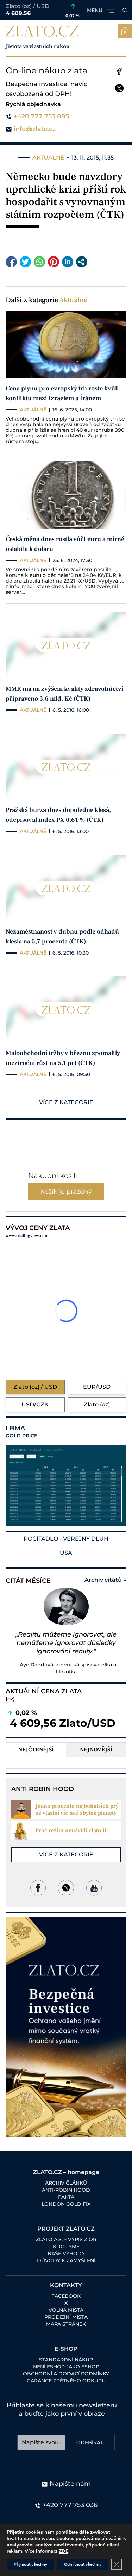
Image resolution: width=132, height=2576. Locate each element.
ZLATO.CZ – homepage (66, 2172)
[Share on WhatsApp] (39, 262)
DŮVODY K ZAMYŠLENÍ (66, 2260)
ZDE (64, 2551)
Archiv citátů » (105, 1580)
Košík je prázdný (66, 1192)
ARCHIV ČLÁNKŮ (66, 2183)
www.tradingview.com (27, 1236)
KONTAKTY (66, 2285)
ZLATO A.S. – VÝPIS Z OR (66, 2239)
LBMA (21, 1432)
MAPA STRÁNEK (66, 2324)
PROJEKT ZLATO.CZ (66, 2229)
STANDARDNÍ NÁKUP (66, 2360)
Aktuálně (73, 300)
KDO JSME (66, 2246)
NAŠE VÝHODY (66, 2253)
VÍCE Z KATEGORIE (66, 1102)
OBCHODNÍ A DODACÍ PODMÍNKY (66, 2374)
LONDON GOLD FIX (66, 2204)
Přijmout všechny (30, 2564)
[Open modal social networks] (82, 262)
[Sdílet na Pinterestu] (54, 262)
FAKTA (66, 2197)
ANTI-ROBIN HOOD (66, 2190)
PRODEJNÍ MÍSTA (66, 2317)
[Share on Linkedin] (68, 262)
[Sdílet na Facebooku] (11, 262)
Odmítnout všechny (83, 2564)
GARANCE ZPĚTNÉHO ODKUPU (66, 2381)
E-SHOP (66, 2349)
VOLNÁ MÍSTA (66, 2310)
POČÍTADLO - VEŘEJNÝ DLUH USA (66, 1546)
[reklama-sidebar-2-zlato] (66, 2027)
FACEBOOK (66, 2296)
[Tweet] (25, 262)
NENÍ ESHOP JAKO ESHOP (66, 2367)
